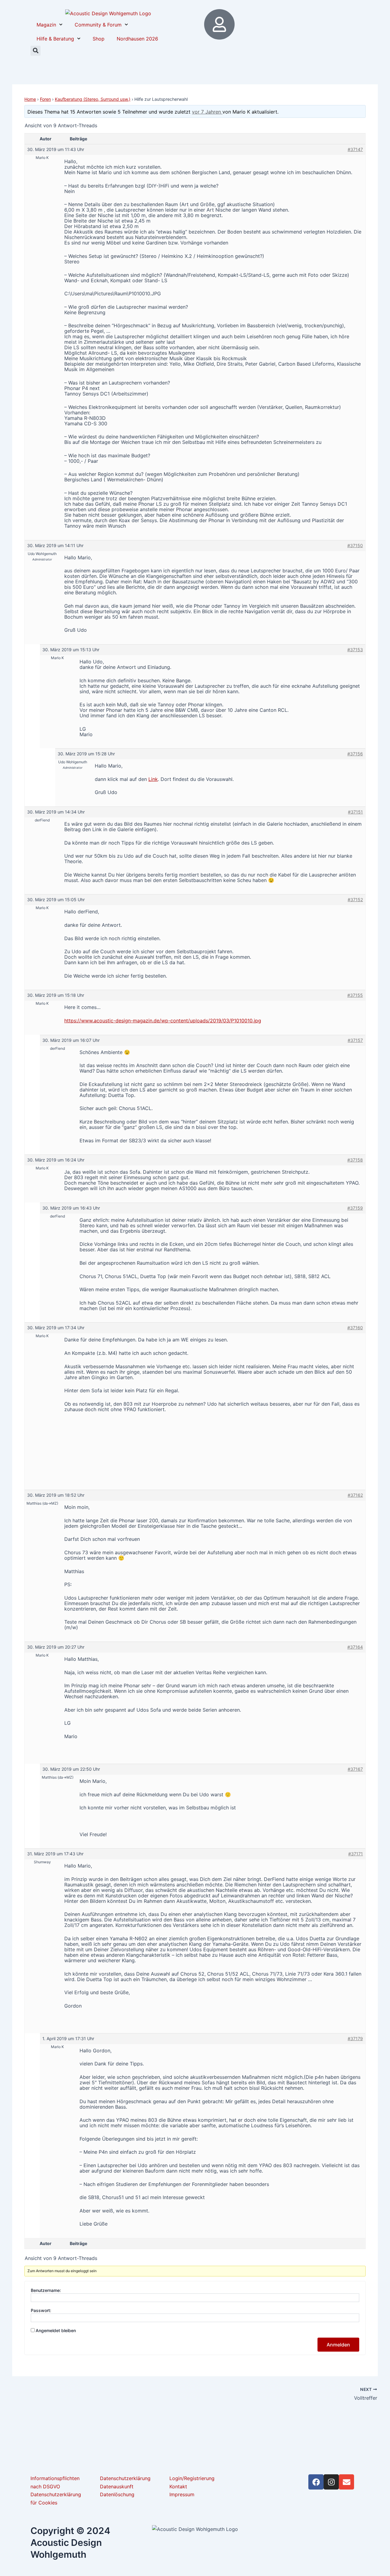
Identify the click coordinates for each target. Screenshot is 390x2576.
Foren (45, 99)
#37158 (355, 1160)
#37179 (355, 2038)
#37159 (355, 1208)
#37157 (355, 1040)
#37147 (355, 149)
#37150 (355, 545)
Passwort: (41, 2310)
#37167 (355, 1769)
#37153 (355, 650)
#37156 (355, 754)
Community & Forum (98, 25)
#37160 (355, 1328)
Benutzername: (46, 2290)
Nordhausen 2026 (137, 39)
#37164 (355, 1647)
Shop (99, 39)
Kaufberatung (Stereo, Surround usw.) (93, 99)
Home (30, 99)
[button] (35, 51)
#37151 (355, 812)
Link (153, 779)
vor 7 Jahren (207, 112)
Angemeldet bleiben (56, 2330)
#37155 (355, 995)
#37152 (355, 900)
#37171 (356, 1854)
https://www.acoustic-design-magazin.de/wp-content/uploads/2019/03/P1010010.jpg (163, 1021)
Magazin (46, 25)
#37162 (355, 1495)
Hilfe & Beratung (55, 39)
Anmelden (338, 2345)
